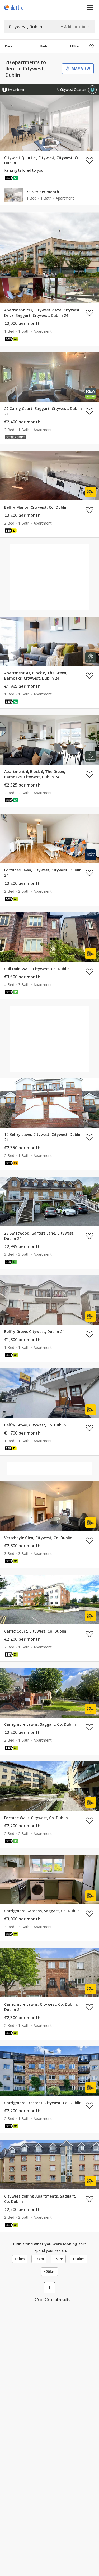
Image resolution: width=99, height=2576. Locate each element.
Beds (44, 46)
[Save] (92, 46)
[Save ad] (89, 160)
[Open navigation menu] (90, 7)
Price (9, 46)
